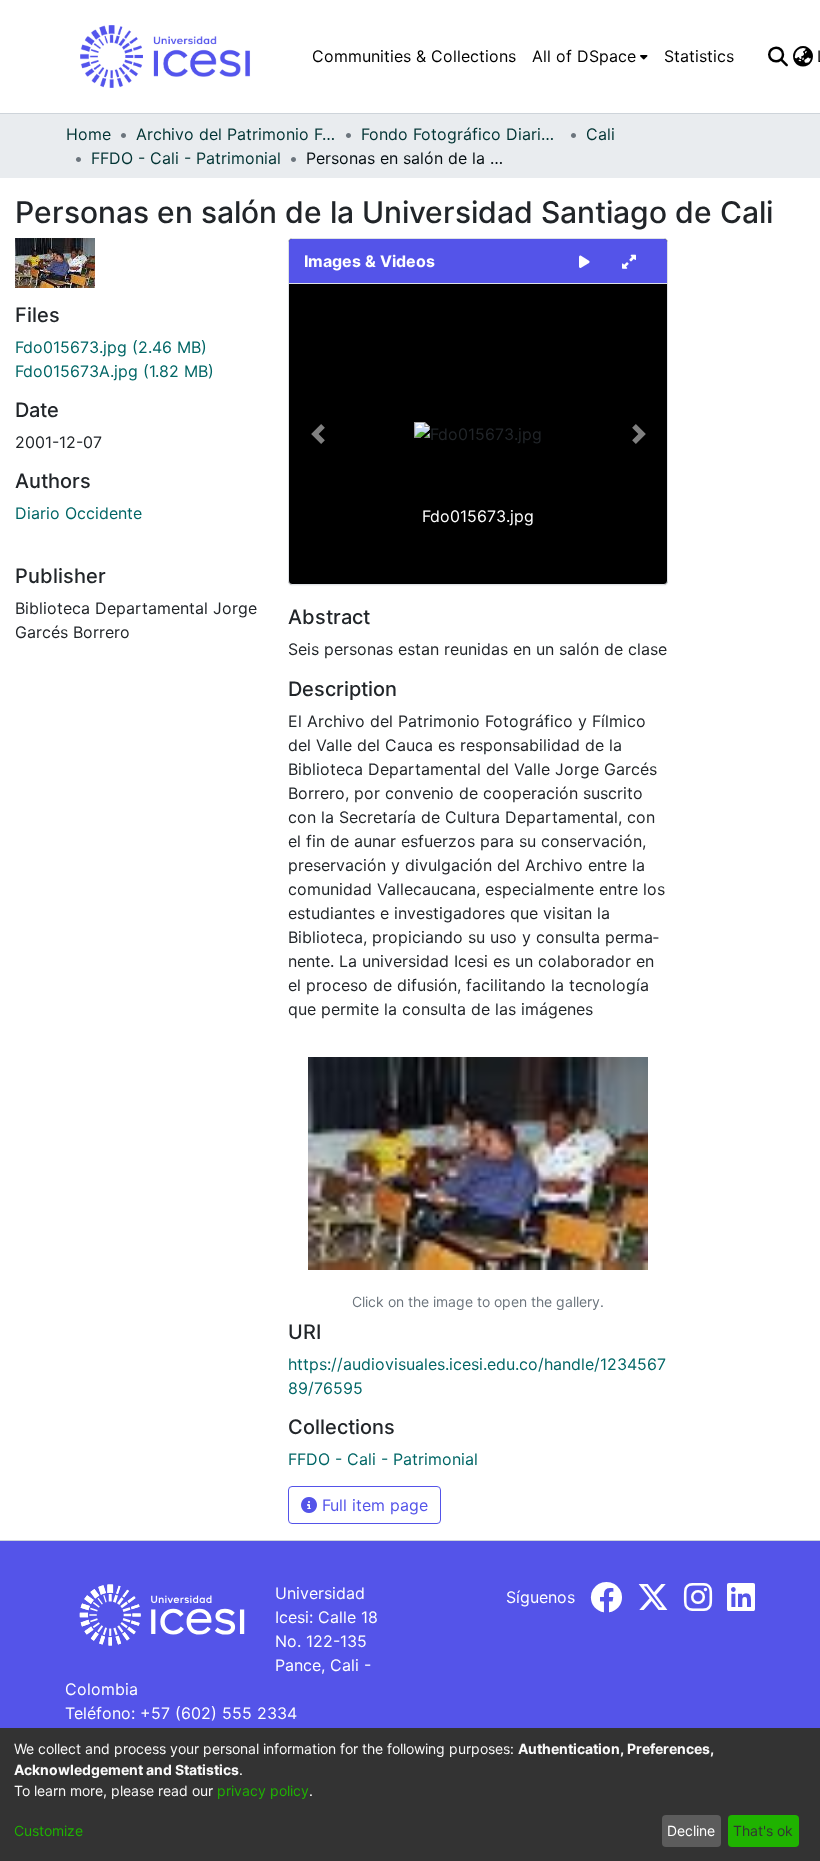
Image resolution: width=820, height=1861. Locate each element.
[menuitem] (590, 56)
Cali (600, 134)
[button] (317, 434)
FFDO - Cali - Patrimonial (186, 158)
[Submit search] (777, 56)
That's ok (763, 1830)
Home (88, 134)
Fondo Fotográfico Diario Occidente (461, 134)
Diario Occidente (78, 513)
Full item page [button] (372, 1505)
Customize (48, 1830)
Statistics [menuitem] (699, 56)
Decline (691, 1830)
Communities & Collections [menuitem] (414, 56)
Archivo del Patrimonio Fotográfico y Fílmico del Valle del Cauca (236, 134)
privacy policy (263, 1790)
